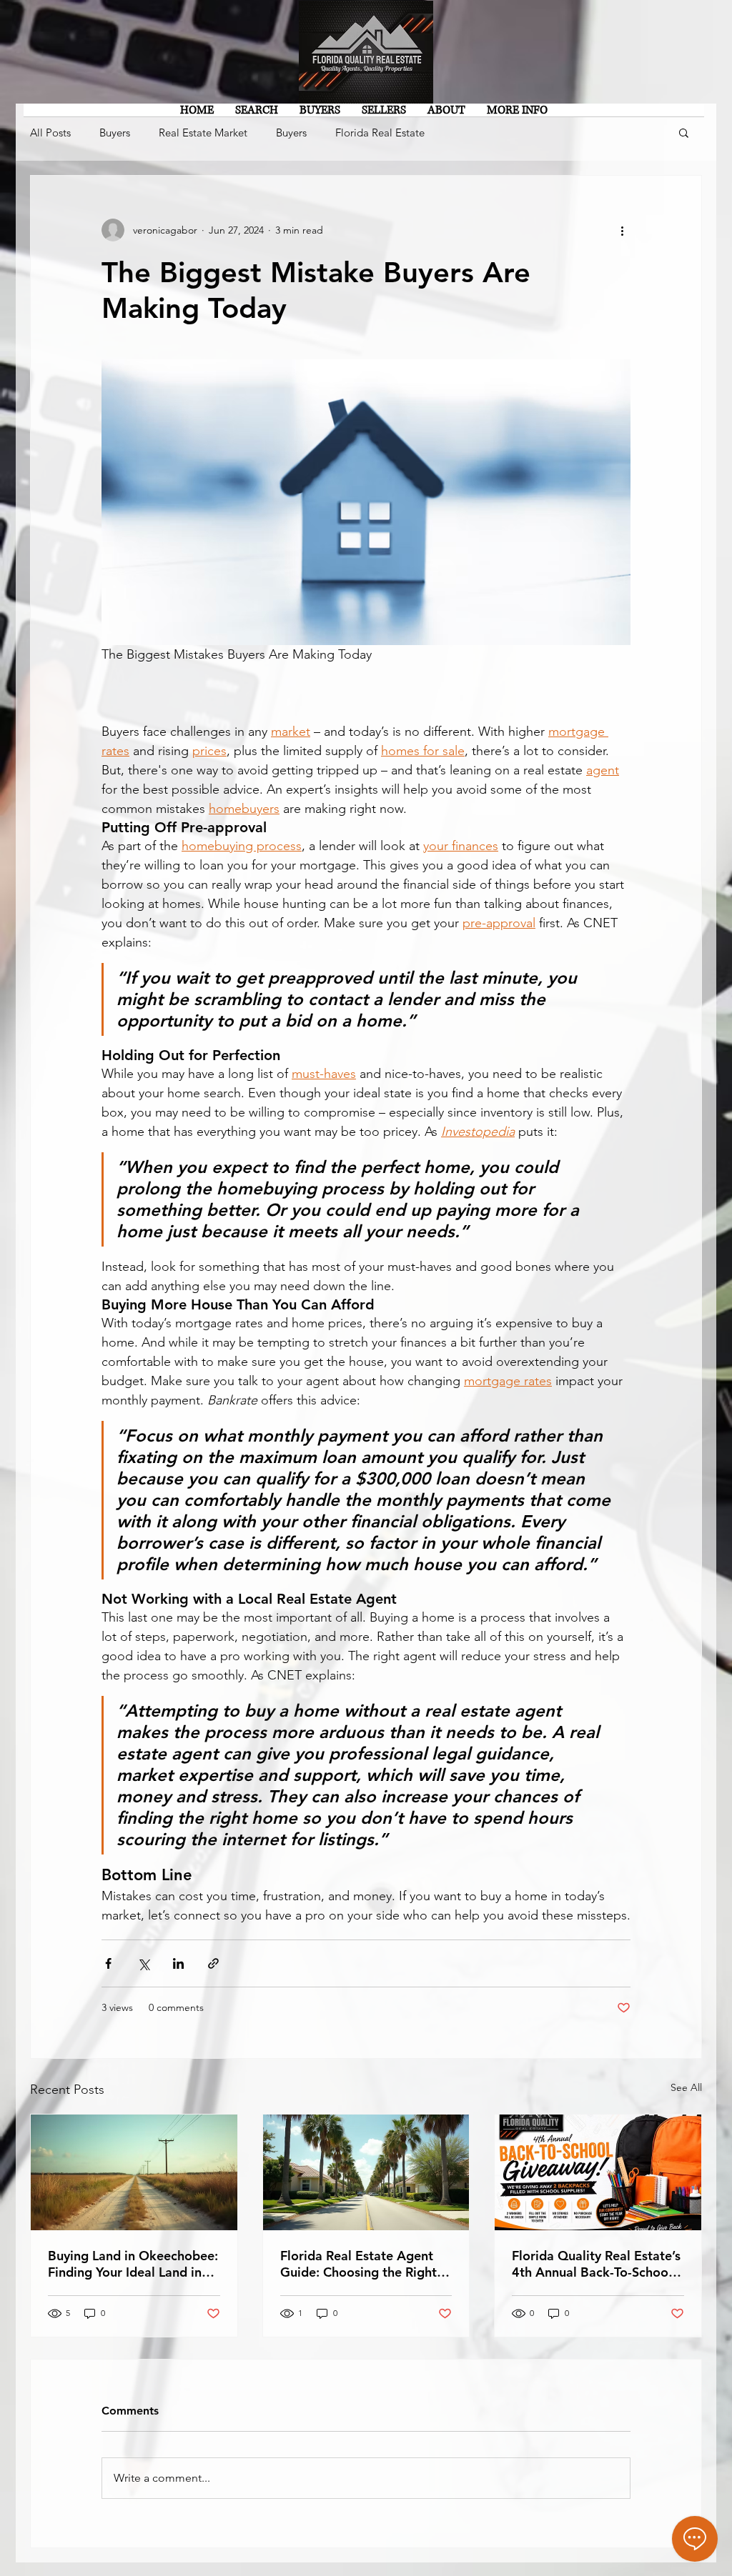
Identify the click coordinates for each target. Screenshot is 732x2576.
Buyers (115, 133)
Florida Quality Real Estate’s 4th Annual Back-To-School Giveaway (596, 2264)
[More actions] (622, 230)
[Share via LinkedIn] (178, 1963)
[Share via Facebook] (108, 1963)
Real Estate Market (203, 133)
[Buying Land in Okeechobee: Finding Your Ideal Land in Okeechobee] (134, 2172)
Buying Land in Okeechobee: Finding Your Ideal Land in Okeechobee (133, 2264)
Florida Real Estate (380, 133)
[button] (684, 132)
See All (686, 2087)
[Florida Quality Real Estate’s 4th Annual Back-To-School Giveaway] (598, 2172)
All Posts (50, 133)
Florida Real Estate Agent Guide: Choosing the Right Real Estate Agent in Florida (364, 2264)
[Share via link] (213, 1963)
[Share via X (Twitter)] (143, 1963)
